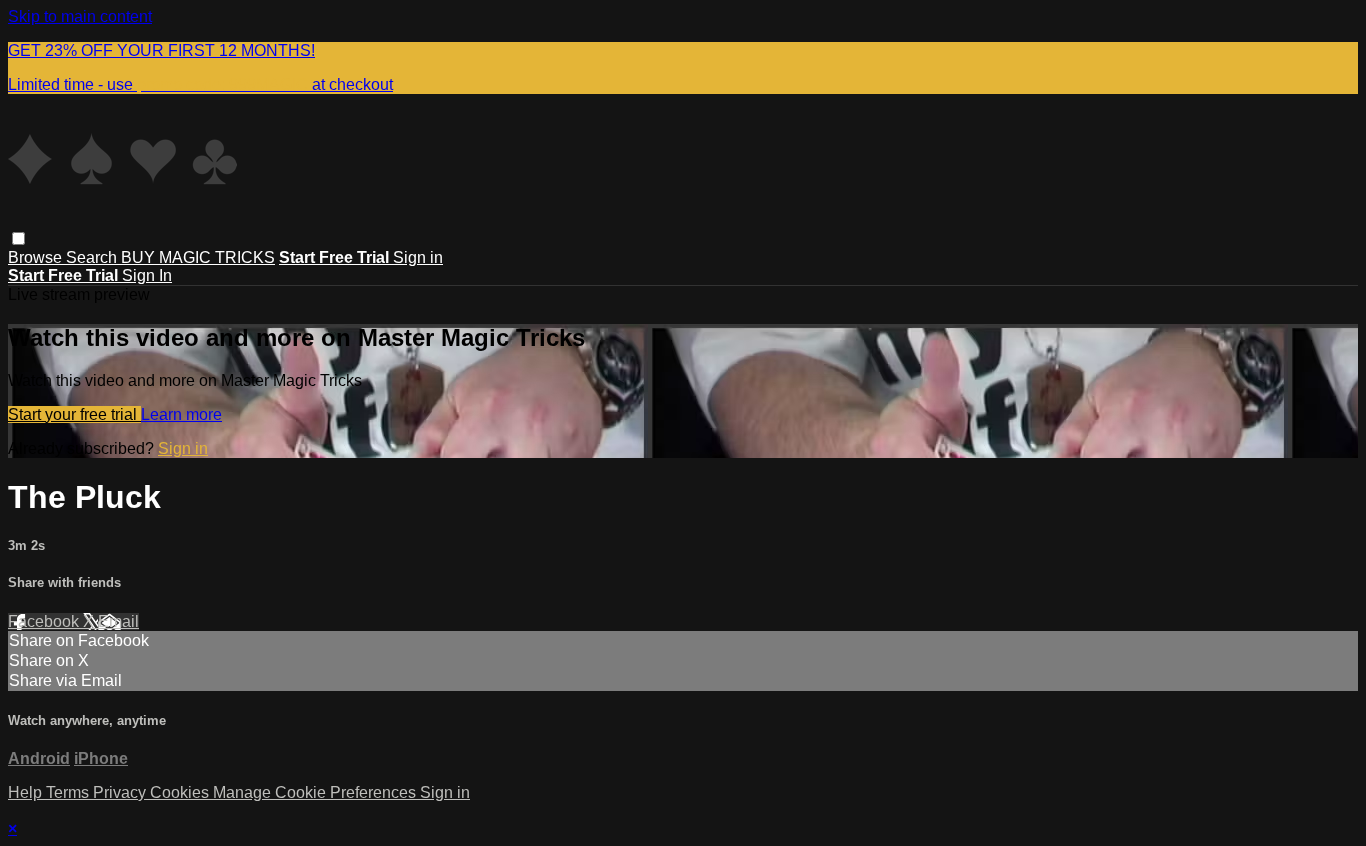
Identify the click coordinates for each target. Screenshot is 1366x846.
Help (27, 792)
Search (93, 257)
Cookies (181, 792)
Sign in (418, 257)
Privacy (121, 792)
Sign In (147, 275)
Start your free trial (74, 414)
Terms (69, 792)
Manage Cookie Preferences (316, 792)
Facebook (45, 621)
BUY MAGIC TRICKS (198, 257)
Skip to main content (80, 16)
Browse (37, 257)
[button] (18, 238)
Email (118, 621)
